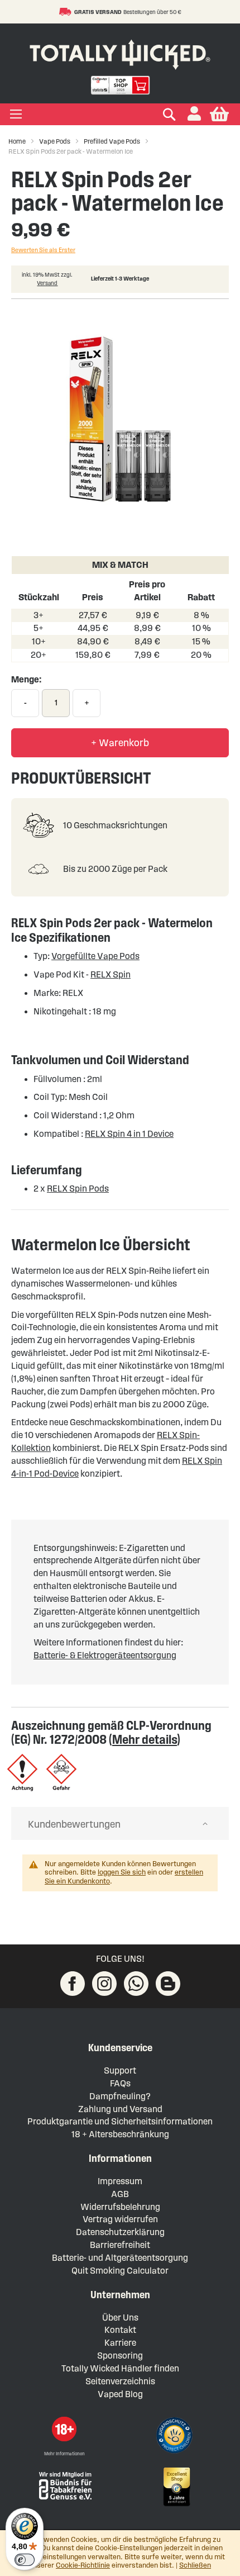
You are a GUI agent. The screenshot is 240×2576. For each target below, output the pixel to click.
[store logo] (120, 52)
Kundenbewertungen (74, 1824)
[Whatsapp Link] (136, 1984)
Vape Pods (55, 141)
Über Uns (120, 2318)
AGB (120, 2194)
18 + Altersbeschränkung (120, 2134)
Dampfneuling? (120, 2096)
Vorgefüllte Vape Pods (95, 956)
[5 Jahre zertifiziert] (176, 2487)
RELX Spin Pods (78, 1189)
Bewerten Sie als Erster (43, 250)
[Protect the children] (176, 2437)
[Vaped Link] (168, 1984)
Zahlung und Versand (120, 2109)
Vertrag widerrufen (120, 2219)
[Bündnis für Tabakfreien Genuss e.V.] (64, 2485)
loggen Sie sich (122, 1872)
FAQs (120, 2083)
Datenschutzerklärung (120, 2232)
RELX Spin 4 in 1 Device (129, 1134)
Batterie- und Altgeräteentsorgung (120, 2258)
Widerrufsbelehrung (120, 2207)
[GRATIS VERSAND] (67, 12)
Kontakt (120, 2330)
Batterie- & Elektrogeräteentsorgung (105, 1655)
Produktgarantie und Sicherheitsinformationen (120, 2121)
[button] (194, 114)
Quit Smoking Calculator (120, 2271)
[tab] (120, 1824)
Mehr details (145, 1739)
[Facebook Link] (73, 1984)
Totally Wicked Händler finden (120, 2368)
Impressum (120, 2181)
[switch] (25, 2560)
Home (17, 141)
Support (120, 2070)
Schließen (195, 2565)
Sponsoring (120, 2356)
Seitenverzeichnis (120, 2381)
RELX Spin (111, 974)
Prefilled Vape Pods (112, 141)
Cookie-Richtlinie (83, 2565)
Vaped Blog (120, 2394)
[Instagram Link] (104, 1984)
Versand (47, 283)
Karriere (120, 2343)
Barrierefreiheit (120, 2245)
